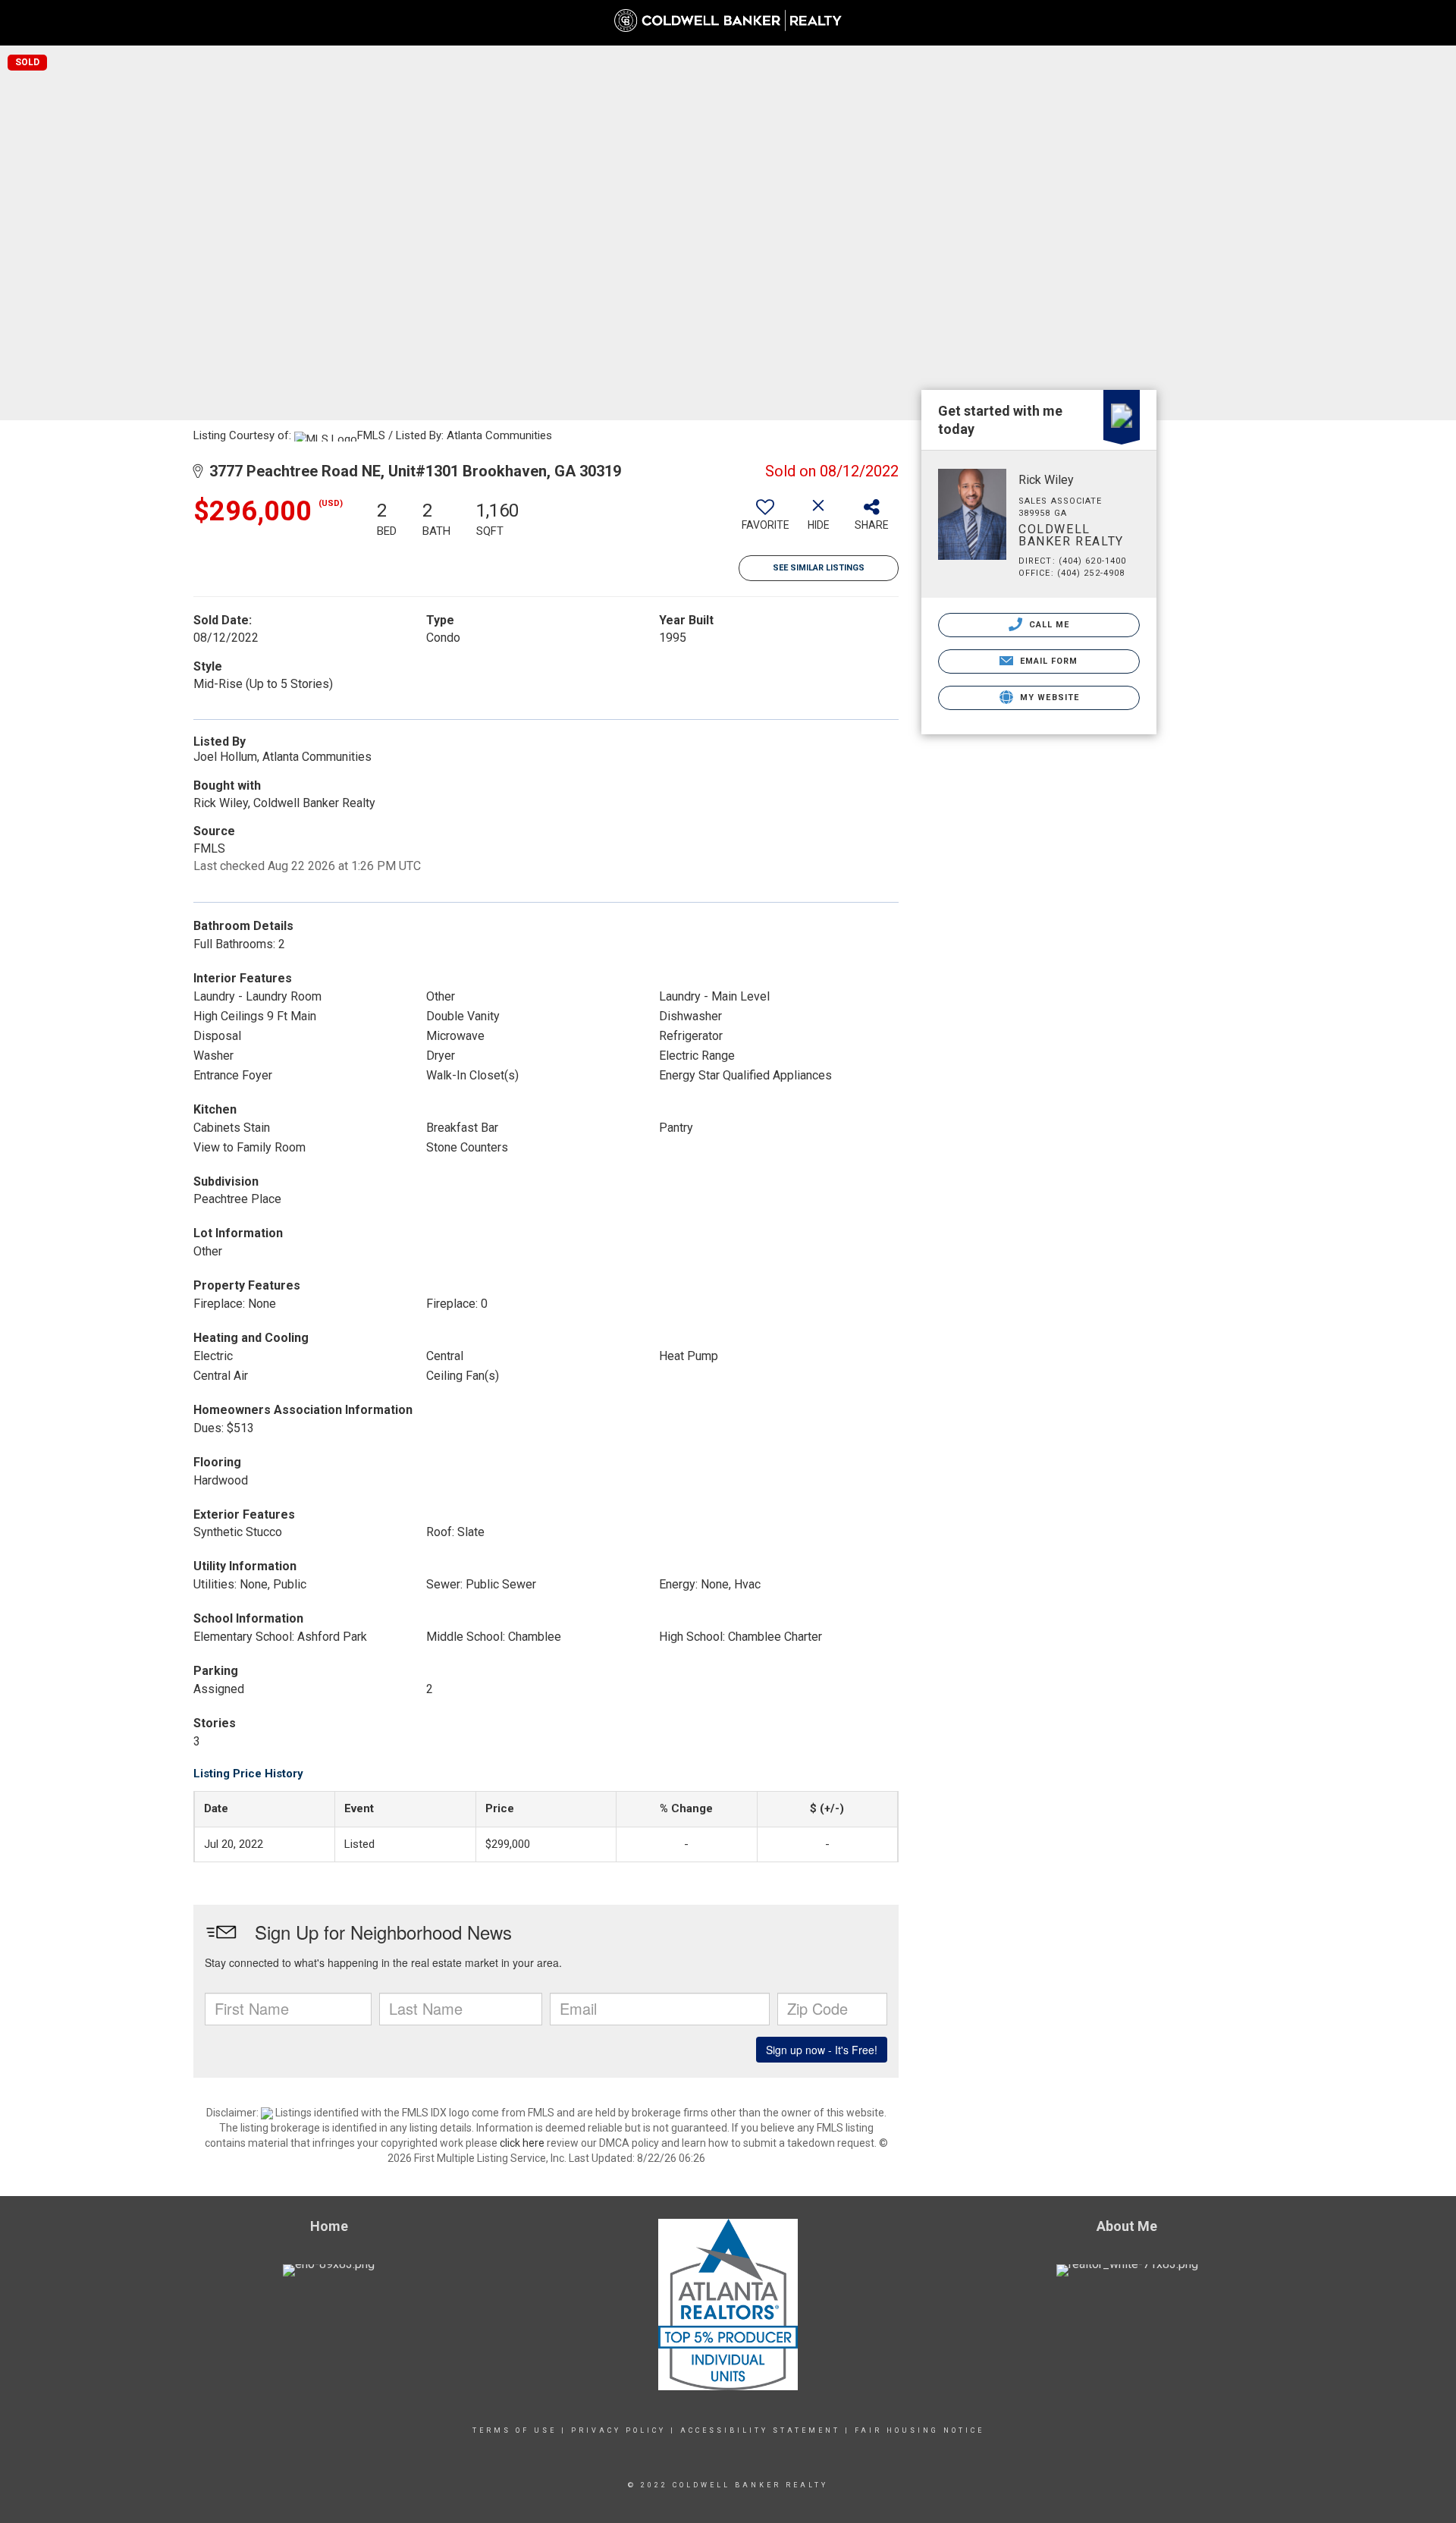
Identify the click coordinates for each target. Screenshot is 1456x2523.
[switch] (765, 520)
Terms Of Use (515, 2430)
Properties (1160, 30)
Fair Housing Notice (919, 2430)
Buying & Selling (1258, 30)
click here (522, 2143)
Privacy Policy (618, 2430)
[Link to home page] (728, 20)
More (1420, 30)
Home (1093, 22)
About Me (1353, 30)
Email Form (1047, 661)
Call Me (1048, 625)
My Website (1048, 698)
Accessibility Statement (760, 2430)
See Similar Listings (819, 568)
